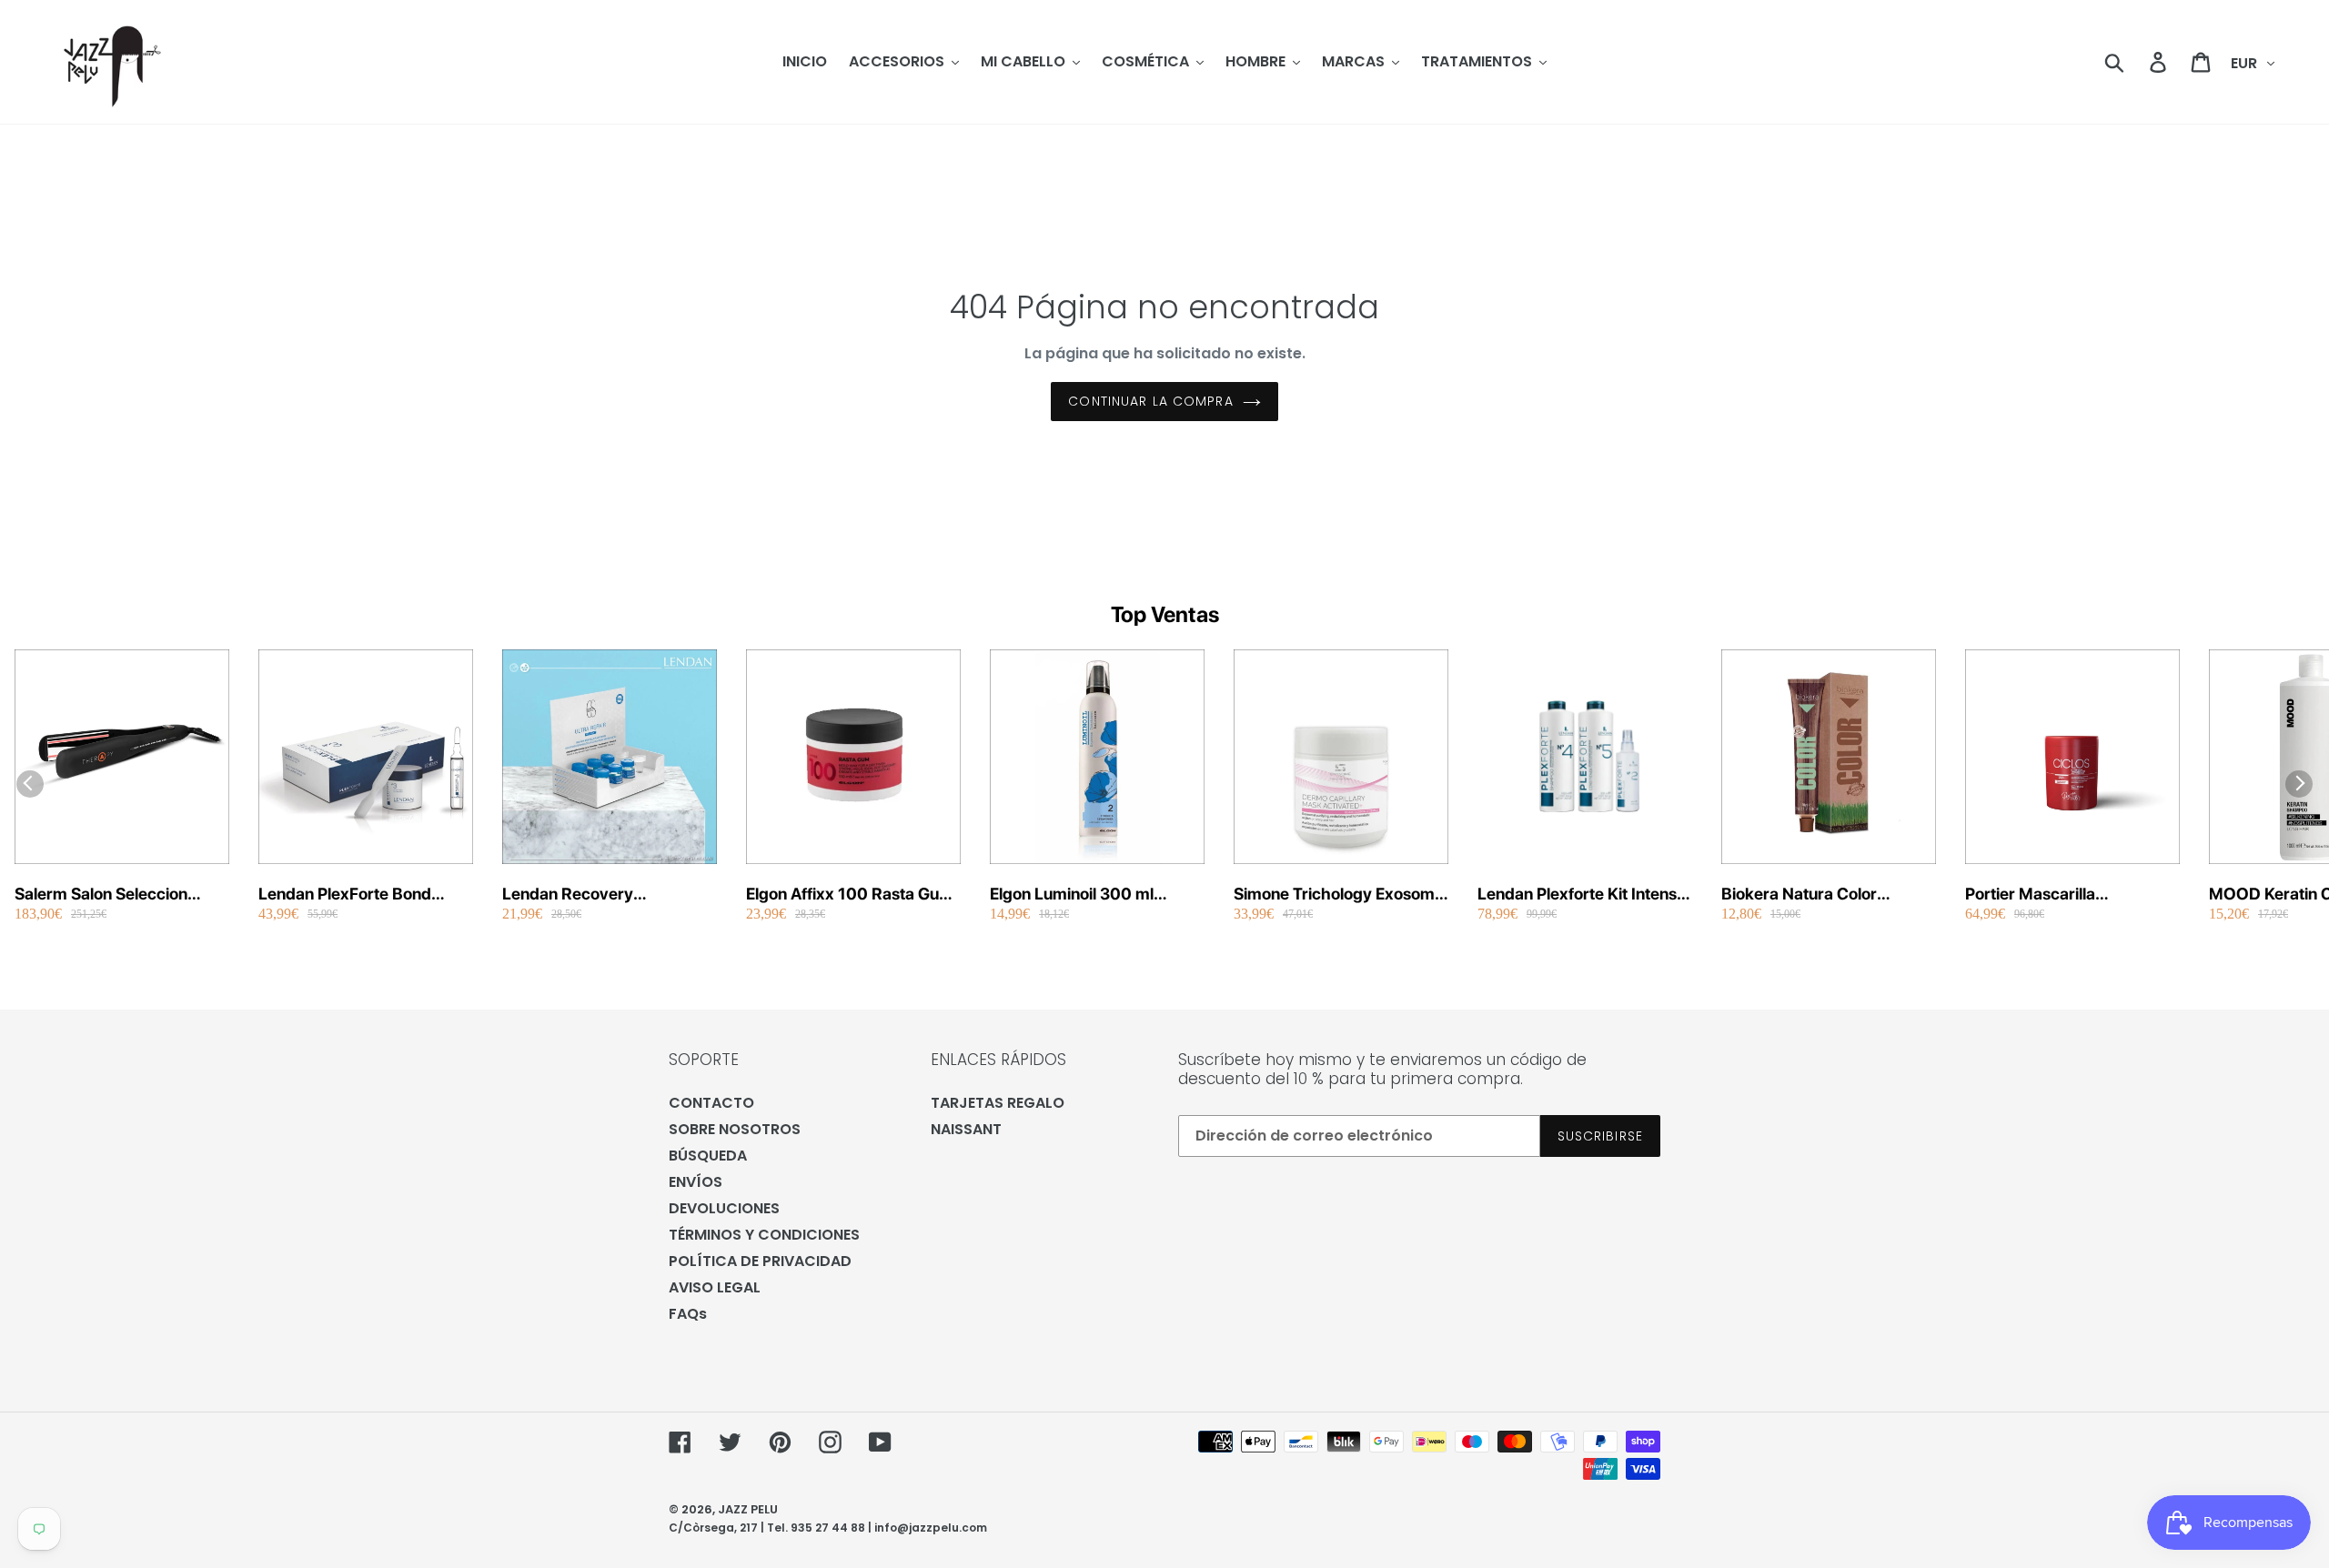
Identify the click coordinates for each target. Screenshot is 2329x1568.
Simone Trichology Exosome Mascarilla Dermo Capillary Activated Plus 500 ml (1339, 895)
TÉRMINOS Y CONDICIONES (764, 1235)
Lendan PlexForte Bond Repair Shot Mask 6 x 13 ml (360, 895)
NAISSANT (966, 1129)
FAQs (688, 1314)
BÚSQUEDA (708, 1156)
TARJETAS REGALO (998, 1103)
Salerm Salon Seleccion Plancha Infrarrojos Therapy (119, 895)
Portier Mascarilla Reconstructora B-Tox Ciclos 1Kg (2071, 895)
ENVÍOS (696, 1182)
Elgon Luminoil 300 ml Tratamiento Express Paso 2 (1093, 895)
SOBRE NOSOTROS (735, 1129)
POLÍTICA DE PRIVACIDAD (760, 1261)
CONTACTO (711, 1103)
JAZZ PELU (748, 1509)
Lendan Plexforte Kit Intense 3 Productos (1582, 895)
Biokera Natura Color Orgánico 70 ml (1799, 895)
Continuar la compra (1150, 401)
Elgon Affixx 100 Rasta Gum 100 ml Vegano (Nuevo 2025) (850, 895)
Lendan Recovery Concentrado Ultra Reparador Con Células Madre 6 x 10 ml (588, 895)
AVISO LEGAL (715, 1287)
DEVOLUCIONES (724, 1208)
